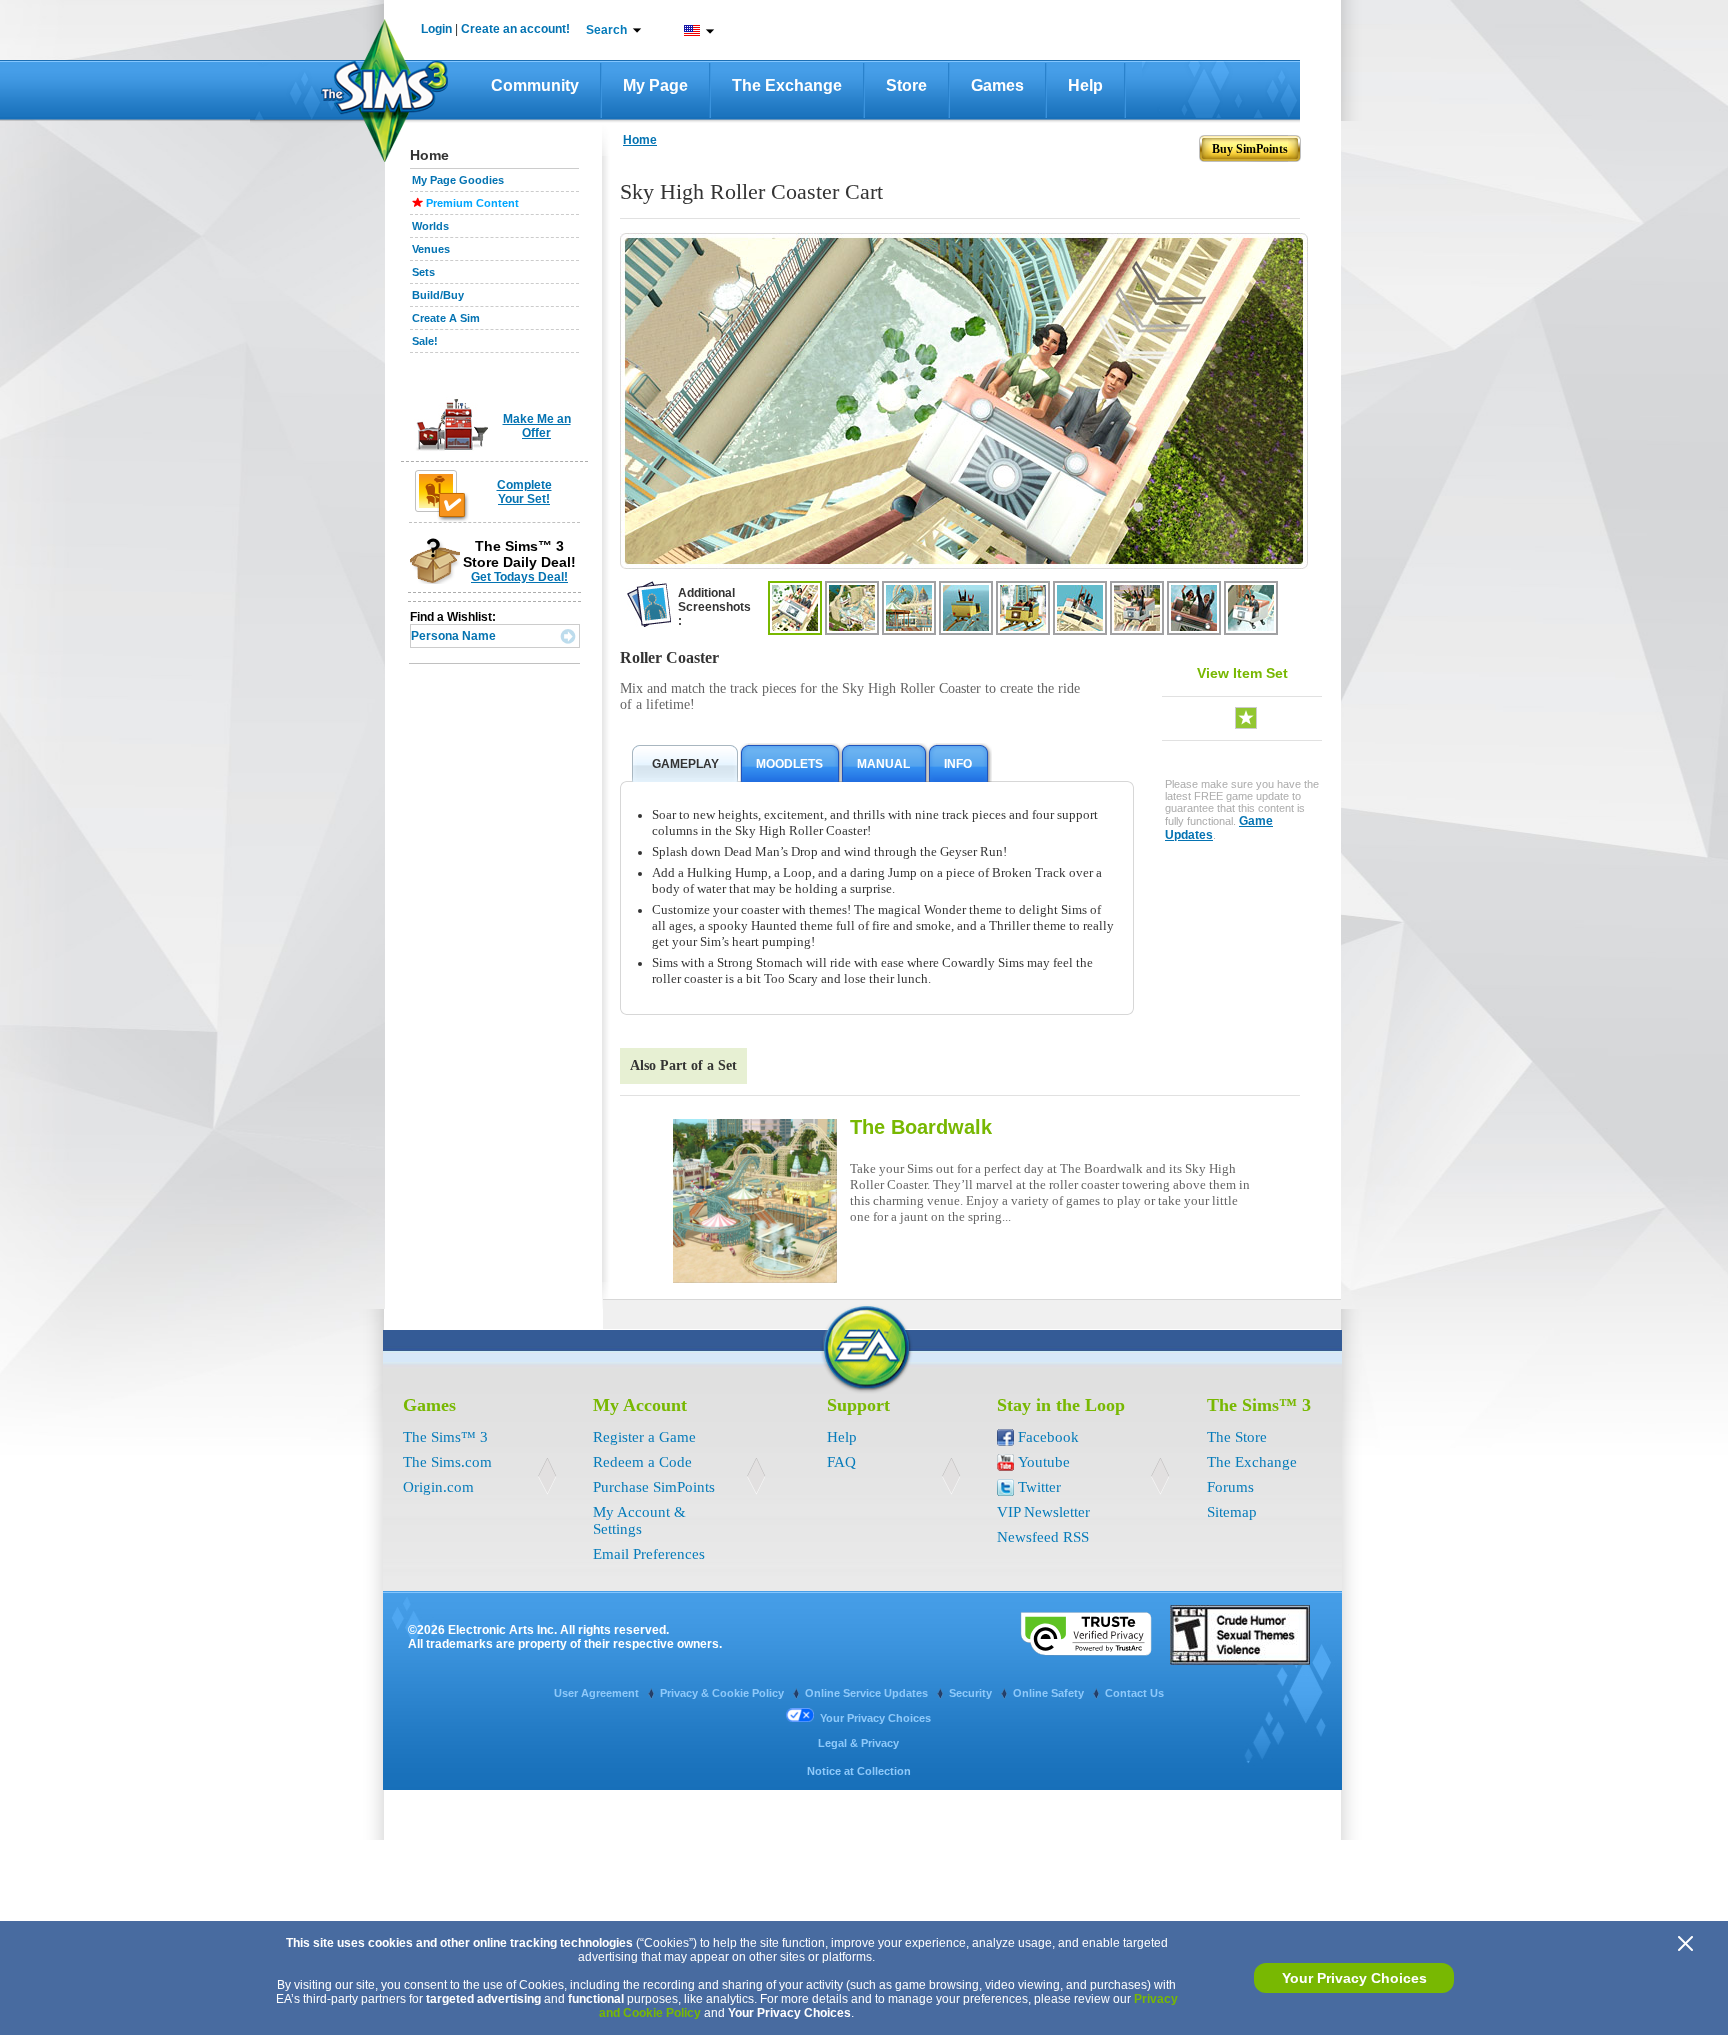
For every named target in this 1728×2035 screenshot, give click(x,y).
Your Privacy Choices (1354, 1978)
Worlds (430, 226)
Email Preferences (649, 1554)
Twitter (1039, 1487)
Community (535, 85)
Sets (423, 272)
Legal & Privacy (858, 1743)
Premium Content (472, 203)
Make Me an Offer (537, 426)
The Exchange (787, 85)
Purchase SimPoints (654, 1487)
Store (906, 85)
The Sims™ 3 (445, 1437)
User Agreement (598, 1693)
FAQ (841, 1462)
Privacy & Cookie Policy (723, 1693)
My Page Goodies (458, 180)
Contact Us (1134, 1693)
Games (997, 85)
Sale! (425, 341)
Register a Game (644, 1437)
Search (606, 30)
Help (1085, 85)
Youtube (1044, 1462)
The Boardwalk (921, 1127)
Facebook (1048, 1437)
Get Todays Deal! (519, 577)
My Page (655, 85)
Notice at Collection (859, 1771)
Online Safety (1050, 1693)
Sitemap (1232, 1512)
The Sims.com (447, 1462)
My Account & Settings (639, 1520)
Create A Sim (446, 318)
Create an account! (515, 29)
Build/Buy (438, 295)
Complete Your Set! (524, 492)
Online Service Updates (868, 1693)
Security (972, 1693)
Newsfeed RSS (1043, 1537)
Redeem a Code (642, 1462)
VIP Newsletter (1043, 1512)
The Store (1237, 1437)
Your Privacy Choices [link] (875, 1718)
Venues (431, 249)
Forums (1230, 1487)
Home (640, 140)
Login (436, 29)
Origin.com (438, 1487)
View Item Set (1242, 673)
